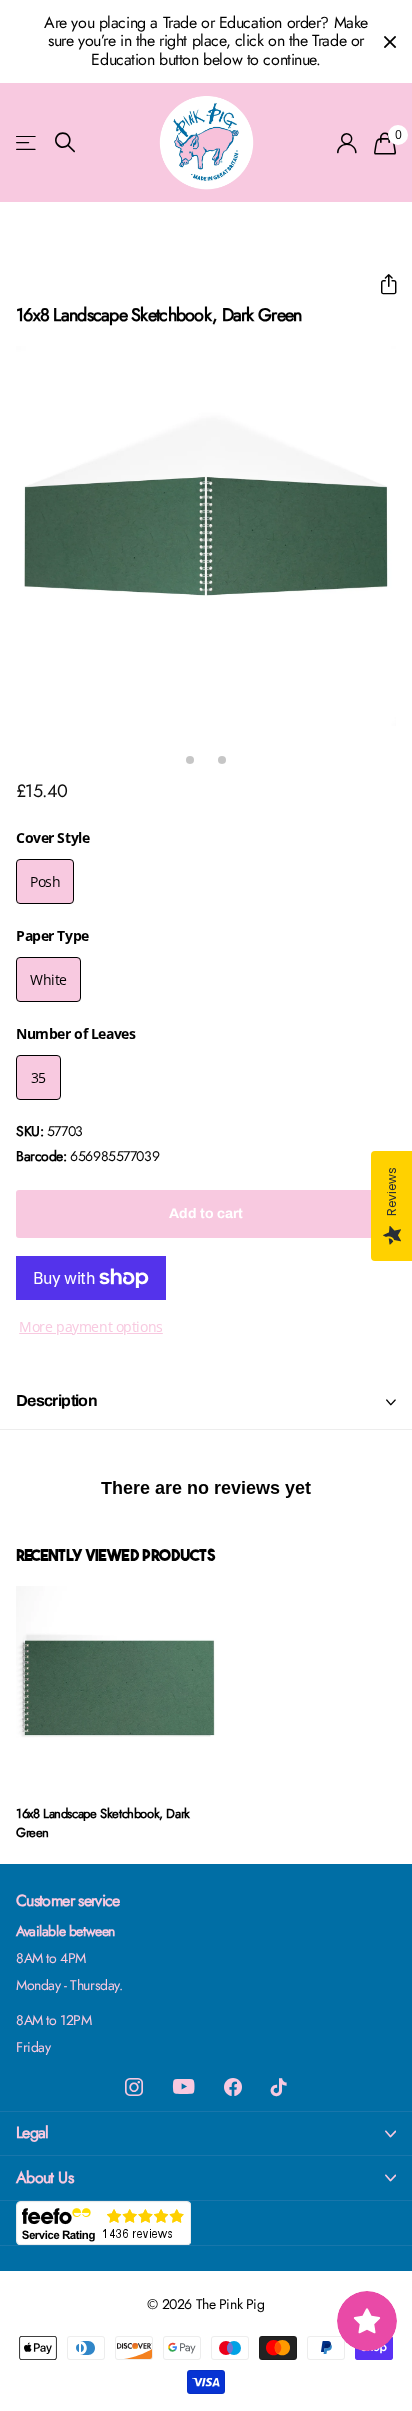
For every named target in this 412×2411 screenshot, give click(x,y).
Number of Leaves (75, 1033)
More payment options (91, 1326)
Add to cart (206, 1213)
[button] (380, 284)
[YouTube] (183, 2086)
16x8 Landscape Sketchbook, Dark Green (103, 1823)
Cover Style (52, 837)
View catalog (27, 142)
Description (56, 1400)
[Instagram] (134, 2087)
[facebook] (233, 2087)
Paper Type (52, 935)
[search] (65, 142)
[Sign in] (347, 143)
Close (390, 41)
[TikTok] (279, 2087)
